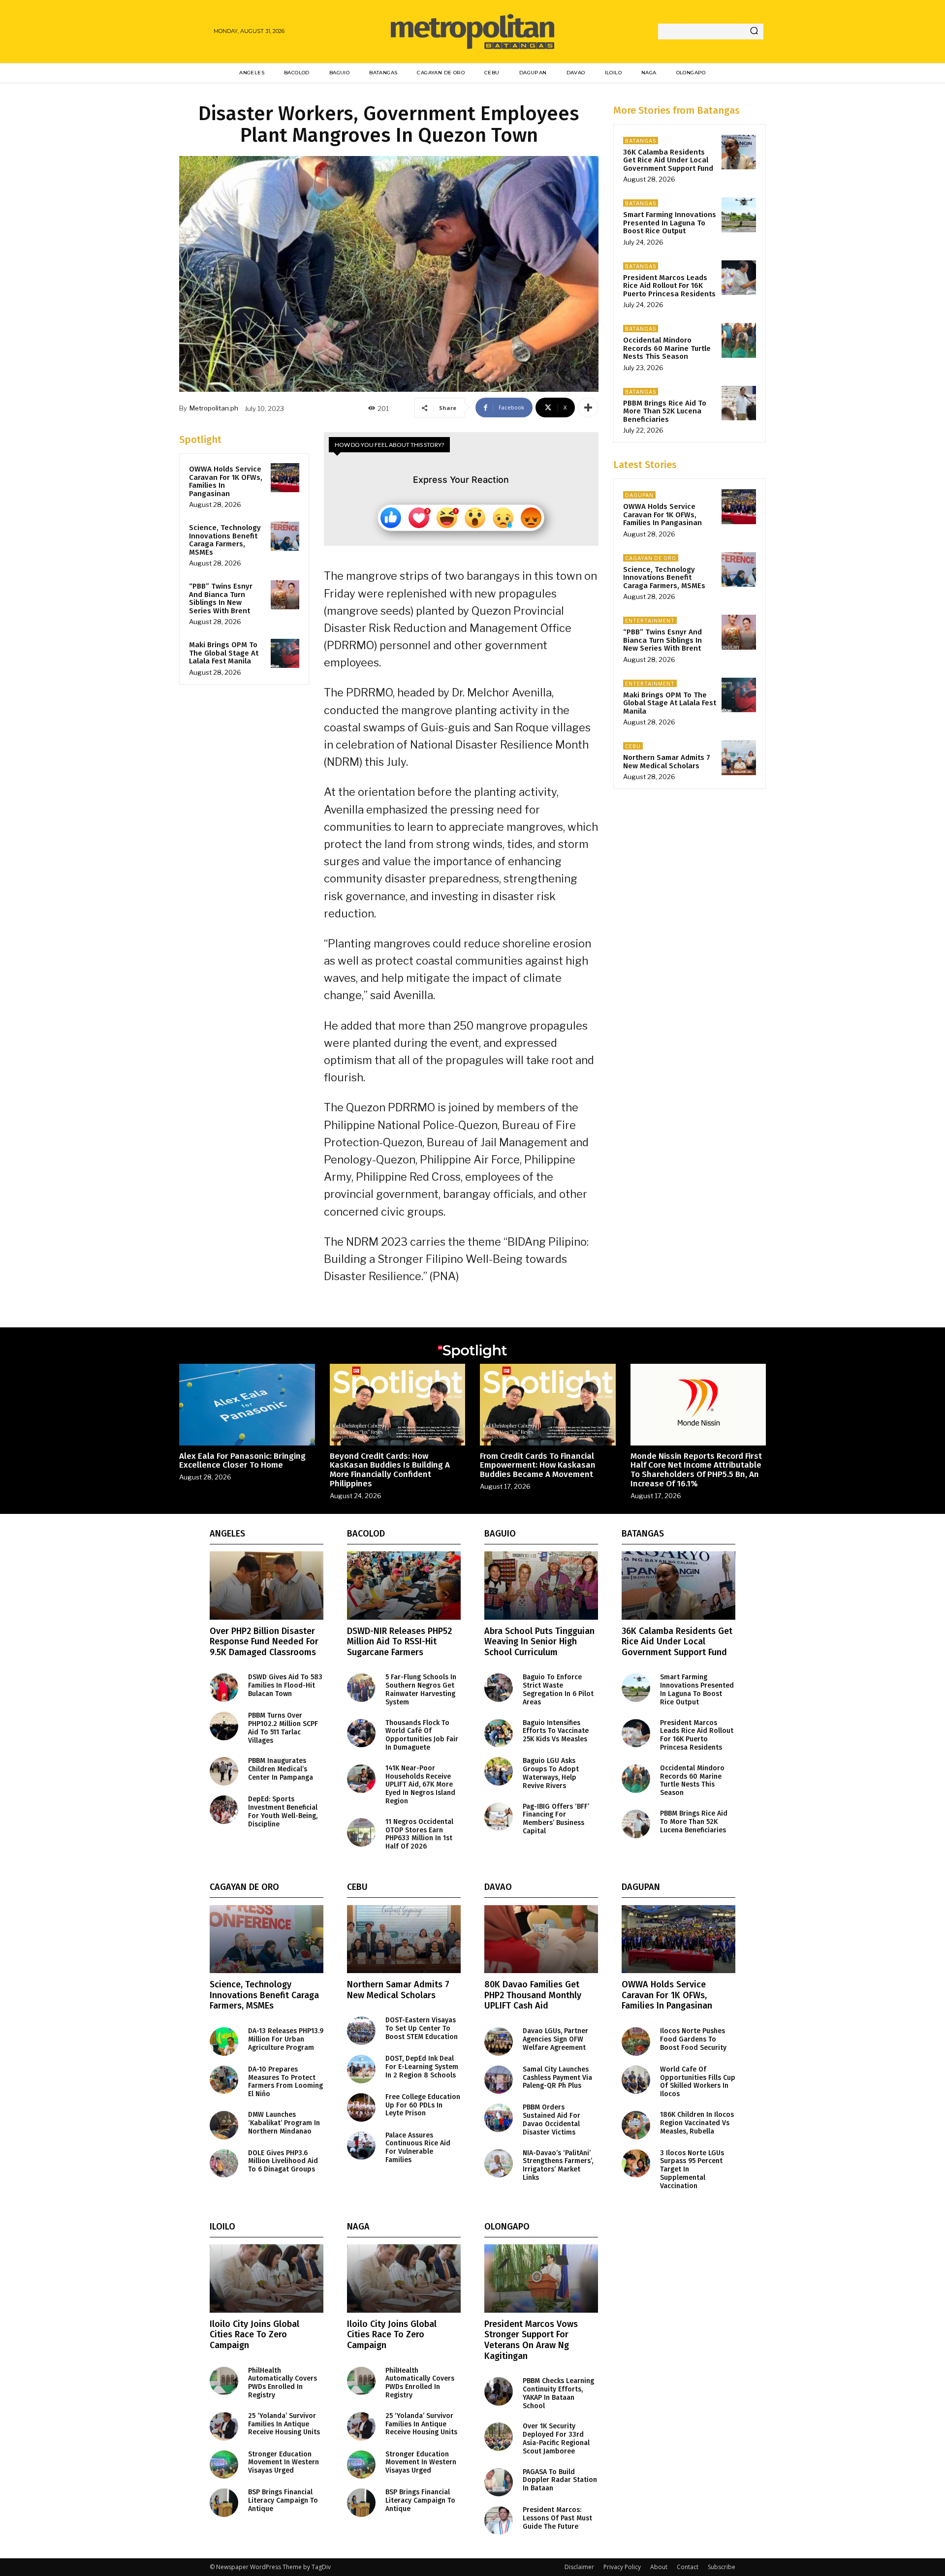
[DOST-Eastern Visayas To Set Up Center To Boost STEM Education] (361, 2031)
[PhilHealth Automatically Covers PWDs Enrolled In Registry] (224, 2381)
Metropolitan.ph (214, 408)
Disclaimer (579, 2567)
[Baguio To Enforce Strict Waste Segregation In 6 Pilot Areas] (499, 1688)
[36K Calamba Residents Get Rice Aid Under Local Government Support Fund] (739, 152)
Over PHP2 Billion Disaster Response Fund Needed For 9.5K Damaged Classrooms (264, 1642)
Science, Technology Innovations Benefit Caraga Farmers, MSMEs (225, 540)
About (659, 2567)
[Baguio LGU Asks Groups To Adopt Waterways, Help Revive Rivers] (499, 1771)
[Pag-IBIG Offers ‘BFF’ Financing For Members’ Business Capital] (499, 1817)
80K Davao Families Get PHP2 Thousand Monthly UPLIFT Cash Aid (533, 1995)
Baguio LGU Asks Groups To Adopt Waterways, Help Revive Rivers (551, 1773)
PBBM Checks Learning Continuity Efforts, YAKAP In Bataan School (558, 2393)
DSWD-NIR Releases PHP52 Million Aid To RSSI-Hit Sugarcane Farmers (399, 1642)
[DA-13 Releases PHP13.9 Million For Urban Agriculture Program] (224, 2042)
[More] (588, 408)
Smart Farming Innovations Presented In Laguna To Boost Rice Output (670, 223)
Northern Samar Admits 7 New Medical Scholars (667, 762)
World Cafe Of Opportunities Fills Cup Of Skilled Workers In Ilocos (698, 2082)
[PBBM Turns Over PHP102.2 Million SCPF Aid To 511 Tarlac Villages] (224, 1726)
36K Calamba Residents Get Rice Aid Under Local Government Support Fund (668, 160)
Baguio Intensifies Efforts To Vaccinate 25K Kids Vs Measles (556, 1731)
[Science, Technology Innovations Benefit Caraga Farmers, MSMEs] (285, 536)
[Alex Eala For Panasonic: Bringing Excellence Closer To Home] (247, 1404)
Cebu (633, 746)
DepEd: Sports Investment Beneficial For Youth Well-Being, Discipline (283, 1811)
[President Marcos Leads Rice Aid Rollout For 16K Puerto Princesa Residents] (739, 278)
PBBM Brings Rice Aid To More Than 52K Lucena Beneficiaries (665, 411)
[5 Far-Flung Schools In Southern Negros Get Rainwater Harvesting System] (361, 1688)
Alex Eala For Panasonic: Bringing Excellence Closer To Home (242, 1461)
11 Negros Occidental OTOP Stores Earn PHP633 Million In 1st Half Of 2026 (419, 1834)
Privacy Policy (622, 2567)
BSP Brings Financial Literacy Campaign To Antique (283, 2500)
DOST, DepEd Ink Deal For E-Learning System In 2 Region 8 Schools (422, 2067)
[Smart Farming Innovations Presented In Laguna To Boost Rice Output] (739, 215)
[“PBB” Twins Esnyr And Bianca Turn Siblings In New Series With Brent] (285, 595)
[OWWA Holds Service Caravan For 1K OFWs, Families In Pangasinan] (285, 477)
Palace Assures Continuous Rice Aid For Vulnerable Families (418, 2148)
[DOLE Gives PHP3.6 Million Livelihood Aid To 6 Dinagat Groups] (224, 2164)
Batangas (641, 141)
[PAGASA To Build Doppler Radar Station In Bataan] (499, 2482)
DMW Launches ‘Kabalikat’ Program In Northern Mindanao (284, 2123)
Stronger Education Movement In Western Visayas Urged (283, 2463)
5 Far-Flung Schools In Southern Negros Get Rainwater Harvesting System (421, 1689)
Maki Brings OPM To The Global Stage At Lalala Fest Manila (224, 653)
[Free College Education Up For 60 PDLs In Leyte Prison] (361, 2107)
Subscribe (722, 2567)
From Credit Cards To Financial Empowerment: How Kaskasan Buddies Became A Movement (538, 1465)
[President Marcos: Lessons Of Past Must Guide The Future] (499, 2520)
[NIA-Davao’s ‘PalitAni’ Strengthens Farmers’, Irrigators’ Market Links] (499, 2164)
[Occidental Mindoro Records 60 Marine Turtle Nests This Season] (739, 340)
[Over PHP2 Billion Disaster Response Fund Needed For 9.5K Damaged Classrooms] (267, 1586)
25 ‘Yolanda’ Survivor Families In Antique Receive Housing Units (284, 2424)
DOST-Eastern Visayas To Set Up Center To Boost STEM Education (422, 2028)
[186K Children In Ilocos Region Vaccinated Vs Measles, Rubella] (636, 2125)
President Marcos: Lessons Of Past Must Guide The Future (557, 2518)
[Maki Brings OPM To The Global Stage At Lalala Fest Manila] (285, 653)
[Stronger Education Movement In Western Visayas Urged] (224, 2465)
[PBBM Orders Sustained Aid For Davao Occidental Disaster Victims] (499, 2118)
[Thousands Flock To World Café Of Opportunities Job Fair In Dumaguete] (361, 1733)
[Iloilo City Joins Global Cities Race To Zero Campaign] (267, 2278)
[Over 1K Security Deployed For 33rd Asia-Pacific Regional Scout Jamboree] (499, 2437)
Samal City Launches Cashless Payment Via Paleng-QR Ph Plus (557, 2078)
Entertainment (650, 621)
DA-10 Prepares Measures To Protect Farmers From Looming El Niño (285, 2082)
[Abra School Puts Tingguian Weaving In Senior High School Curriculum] (541, 1586)
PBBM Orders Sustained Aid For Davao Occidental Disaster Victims (551, 2120)
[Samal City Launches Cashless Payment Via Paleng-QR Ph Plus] (499, 2080)
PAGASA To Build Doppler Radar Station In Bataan (560, 2480)
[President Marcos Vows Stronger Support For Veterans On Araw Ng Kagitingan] (541, 2278)
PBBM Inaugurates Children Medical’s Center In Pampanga (281, 1769)
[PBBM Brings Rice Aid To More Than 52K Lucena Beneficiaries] (739, 403)
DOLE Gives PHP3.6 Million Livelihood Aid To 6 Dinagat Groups (283, 2161)
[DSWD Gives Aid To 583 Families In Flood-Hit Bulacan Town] (224, 1688)
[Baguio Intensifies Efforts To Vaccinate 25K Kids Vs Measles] (499, 1733)
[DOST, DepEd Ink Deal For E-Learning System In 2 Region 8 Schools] (361, 2069)
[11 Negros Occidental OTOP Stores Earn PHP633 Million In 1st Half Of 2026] (361, 1832)
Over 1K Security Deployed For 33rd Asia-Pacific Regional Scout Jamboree (556, 2438)
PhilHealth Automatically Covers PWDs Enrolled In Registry (283, 2383)
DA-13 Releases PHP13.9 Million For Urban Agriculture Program (286, 2039)
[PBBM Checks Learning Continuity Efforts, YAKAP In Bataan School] (499, 2391)
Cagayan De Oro (651, 558)
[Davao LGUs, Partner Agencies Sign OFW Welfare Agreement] (499, 2042)
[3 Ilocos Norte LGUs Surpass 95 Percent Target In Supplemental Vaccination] (636, 2164)
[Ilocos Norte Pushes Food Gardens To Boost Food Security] (636, 2042)
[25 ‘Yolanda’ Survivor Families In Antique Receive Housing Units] (224, 2426)
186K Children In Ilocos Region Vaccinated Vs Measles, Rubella (697, 2123)
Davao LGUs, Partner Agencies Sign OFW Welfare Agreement (555, 2039)
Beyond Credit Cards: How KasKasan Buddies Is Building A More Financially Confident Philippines (390, 1470)
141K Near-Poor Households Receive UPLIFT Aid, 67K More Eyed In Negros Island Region (420, 1785)
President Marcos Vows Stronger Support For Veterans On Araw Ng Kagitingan (531, 2340)
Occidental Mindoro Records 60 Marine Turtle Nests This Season (667, 348)
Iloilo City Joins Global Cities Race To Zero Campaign (254, 2335)
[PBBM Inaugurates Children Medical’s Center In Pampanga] (224, 1771)
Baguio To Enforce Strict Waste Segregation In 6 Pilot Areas (558, 1689)
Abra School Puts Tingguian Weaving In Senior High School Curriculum (539, 1642)
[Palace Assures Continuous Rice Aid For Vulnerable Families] (361, 2146)
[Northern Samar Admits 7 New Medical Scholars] (739, 757)
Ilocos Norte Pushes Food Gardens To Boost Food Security (693, 2039)
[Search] (754, 31)
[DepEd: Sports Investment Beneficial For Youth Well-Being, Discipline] (224, 1810)
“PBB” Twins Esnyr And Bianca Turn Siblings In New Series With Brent (221, 598)
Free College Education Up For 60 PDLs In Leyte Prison (423, 2105)
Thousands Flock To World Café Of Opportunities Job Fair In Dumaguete (422, 1735)
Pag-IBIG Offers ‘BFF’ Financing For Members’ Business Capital (556, 1819)
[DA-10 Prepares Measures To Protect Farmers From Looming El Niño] (224, 2080)
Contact (688, 2567)
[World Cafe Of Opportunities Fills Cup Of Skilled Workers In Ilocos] (636, 2080)
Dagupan (639, 495)
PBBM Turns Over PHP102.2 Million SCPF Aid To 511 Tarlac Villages (283, 1728)
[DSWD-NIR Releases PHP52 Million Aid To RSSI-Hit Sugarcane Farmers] (404, 1586)
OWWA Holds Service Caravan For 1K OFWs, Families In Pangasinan (226, 481)
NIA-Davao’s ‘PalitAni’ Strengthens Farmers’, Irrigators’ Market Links (558, 2165)
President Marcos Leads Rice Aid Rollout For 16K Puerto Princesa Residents (669, 286)
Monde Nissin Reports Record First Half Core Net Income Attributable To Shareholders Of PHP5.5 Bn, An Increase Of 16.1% (696, 1470)
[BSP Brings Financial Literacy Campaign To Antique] (224, 2503)
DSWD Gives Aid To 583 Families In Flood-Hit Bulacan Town (285, 1685)
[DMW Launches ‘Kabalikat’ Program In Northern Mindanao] (224, 2125)
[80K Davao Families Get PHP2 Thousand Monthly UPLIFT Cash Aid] (541, 1939)
